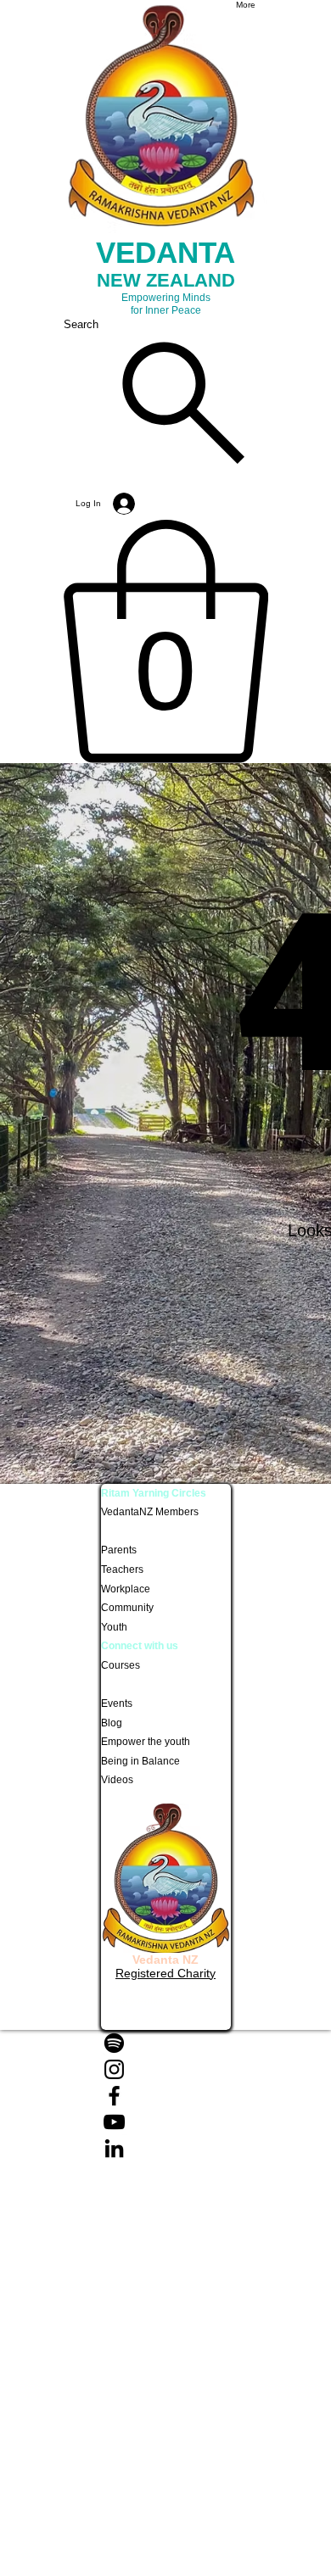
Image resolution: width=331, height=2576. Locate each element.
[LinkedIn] (166, 2148)
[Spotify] (166, 2043)
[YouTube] (166, 2122)
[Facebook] (166, 2096)
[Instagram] (166, 2069)
